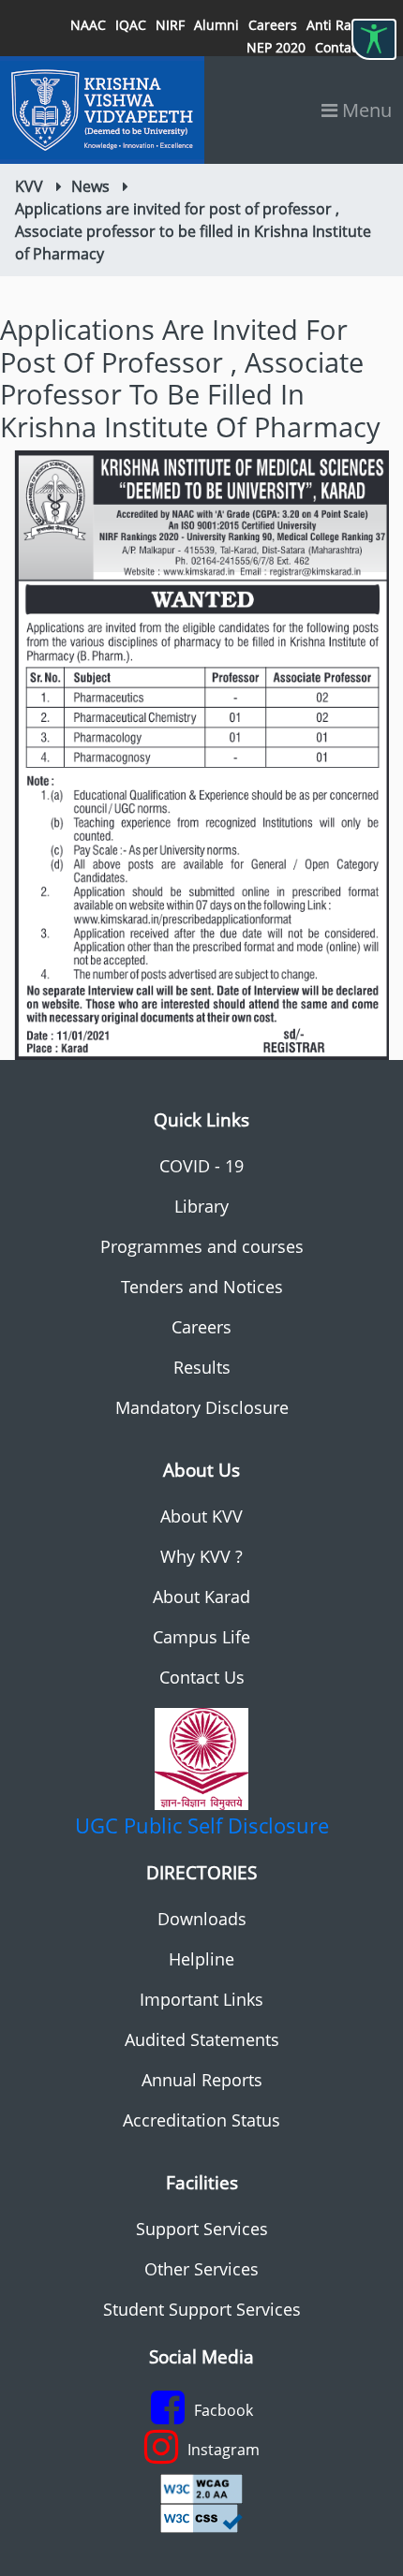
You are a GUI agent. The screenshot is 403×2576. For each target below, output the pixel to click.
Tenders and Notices (202, 1287)
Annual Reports (202, 2080)
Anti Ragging (346, 25)
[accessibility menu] (374, 39)
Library (201, 1206)
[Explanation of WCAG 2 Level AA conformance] (201, 2487)
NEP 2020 (276, 47)
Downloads (202, 1919)
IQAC (131, 25)
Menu (365, 110)
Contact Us (202, 1677)
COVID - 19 (201, 1166)
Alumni (216, 25)
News (90, 186)
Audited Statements (202, 2039)
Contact (339, 47)
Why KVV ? (201, 1556)
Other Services (201, 2269)
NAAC (88, 25)
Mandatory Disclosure (202, 1407)
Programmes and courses (202, 1246)
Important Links (201, 1999)
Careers (273, 25)
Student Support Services (202, 2309)
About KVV (201, 1516)
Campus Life (201, 1637)
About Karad (201, 1597)
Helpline (201, 1959)
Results (202, 1367)
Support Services (202, 2229)
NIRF (170, 25)
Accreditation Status (201, 2120)
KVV (29, 186)
